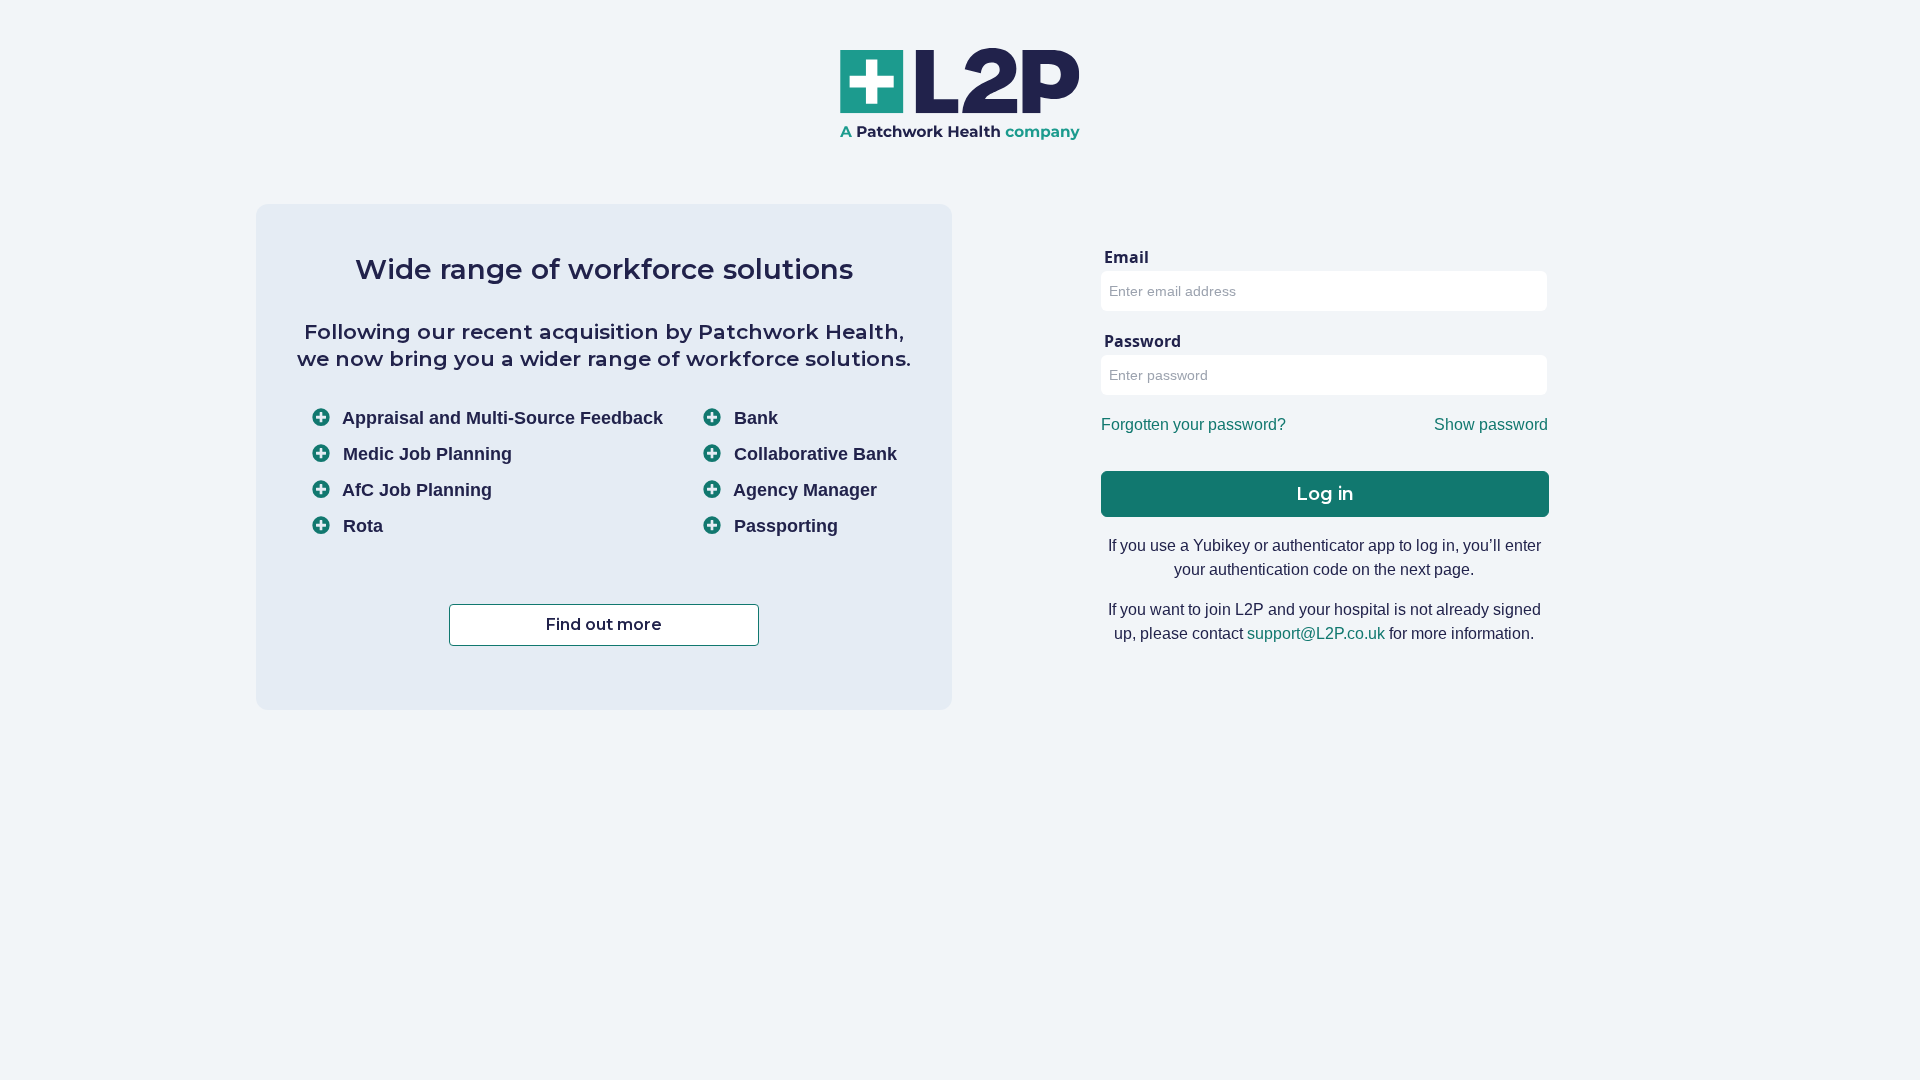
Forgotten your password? (1193, 424)
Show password (1491, 424)
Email (1126, 257)
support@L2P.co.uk (1316, 633)
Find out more (604, 624)
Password (1142, 341)
